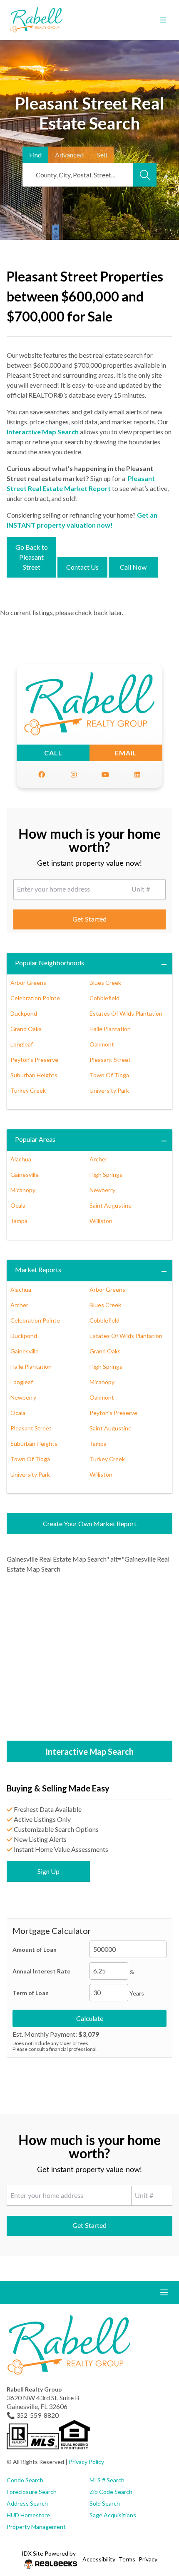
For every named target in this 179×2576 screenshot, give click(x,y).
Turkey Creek (28, 1090)
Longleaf (22, 1044)
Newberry (102, 1190)
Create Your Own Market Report (90, 1523)
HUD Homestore (28, 2515)
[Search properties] (145, 175)
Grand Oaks (26, 1029)
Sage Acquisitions (113, 2515)
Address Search (27, 2503)
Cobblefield (104, 998)
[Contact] (156, 2512)
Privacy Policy (86, 2462)
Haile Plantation (110, 1029)
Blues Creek (105, 983)
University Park (109, 1090)
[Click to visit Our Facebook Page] (42, 775)
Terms (127, 2559)
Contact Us (82, 567)
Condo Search (25, 2480)
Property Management (36, 2527)
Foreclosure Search (32, 2492)
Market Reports (38, 1269)
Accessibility (99, 2559)
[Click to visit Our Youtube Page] (105, 775)
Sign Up (48, 1871)
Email (126, 753)
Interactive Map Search (43, 432)
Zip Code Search (111, 2492)
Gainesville (25, 1175)
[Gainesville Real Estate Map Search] (89, 1658)
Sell (102, 155)
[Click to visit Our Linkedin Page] (137, 775)
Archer (98, 1159)
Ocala (18, 1205)
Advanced (69, 155)
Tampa (19, 1221)
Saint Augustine (111, 1205)
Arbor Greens (28, 983)
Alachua (21, 1159)
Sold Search (105, 2503)
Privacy (148, 2559)
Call (53, 753)
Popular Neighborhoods (50, 963)
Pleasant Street (110, 1060)
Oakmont (102, 1044)
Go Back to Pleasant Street (32, 557)
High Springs (106, 1175)
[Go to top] (157, 2531)
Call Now (133, 567)
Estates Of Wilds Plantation (126, 1013)
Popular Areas (35, 1139)
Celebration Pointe (35, 998)
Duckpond (24, 1013)
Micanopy (23, 1190)
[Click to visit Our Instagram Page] (74, 775)
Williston (101, 1221)
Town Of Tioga (109, 1075)
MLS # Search (107, 2480)
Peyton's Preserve (34, 1060)
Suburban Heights (34, 1075)
